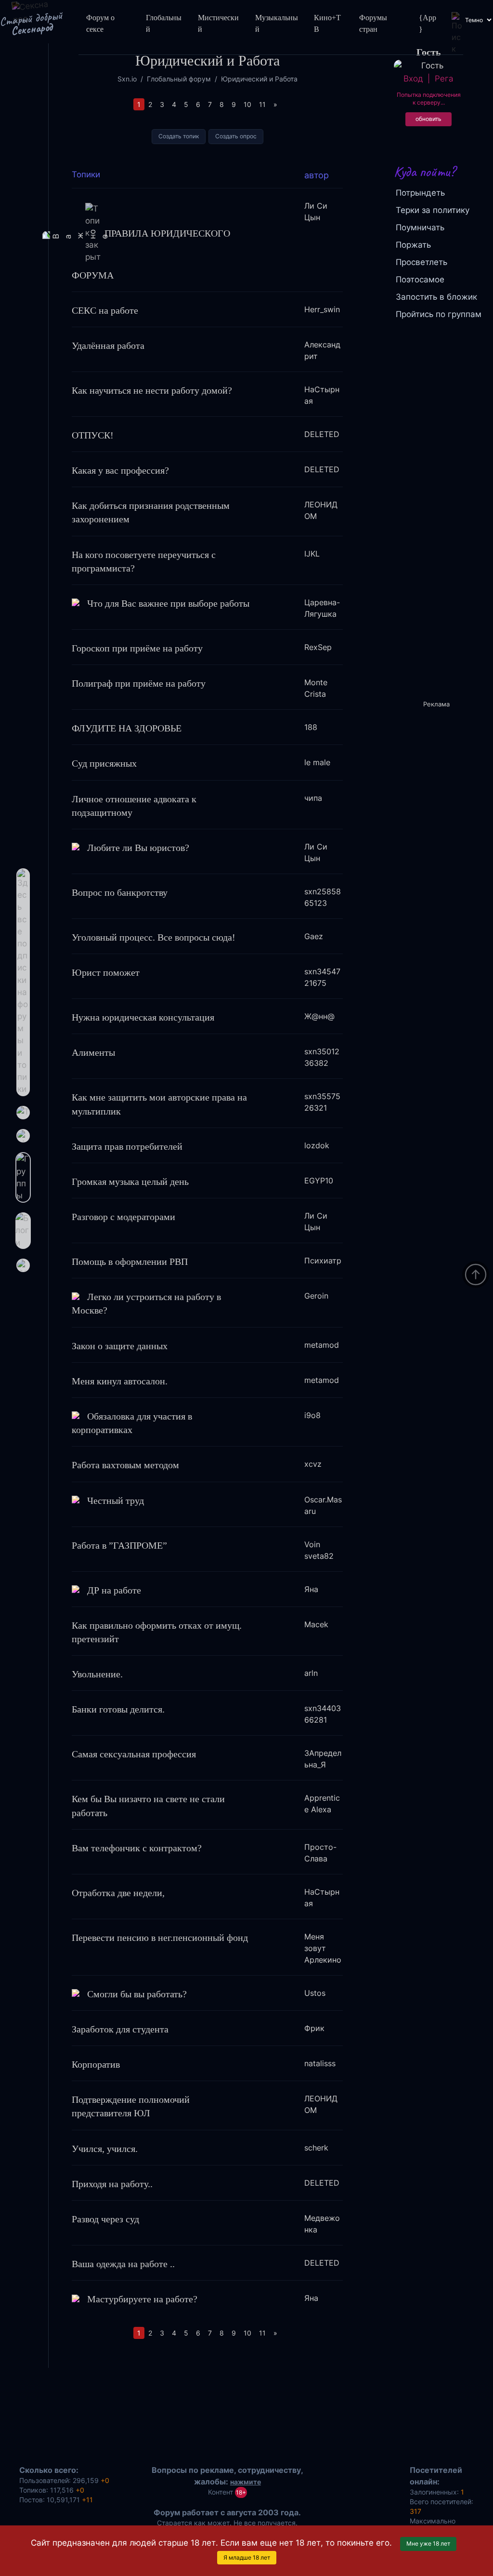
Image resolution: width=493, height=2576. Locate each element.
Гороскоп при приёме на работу (137, 648)
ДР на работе (114, 1590)
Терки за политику (433, 210)
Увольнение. (97, 1674)
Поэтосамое (420, 279)
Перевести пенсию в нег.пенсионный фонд (160, 1938)
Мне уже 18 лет (428, 2543)
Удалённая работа (108, 345)
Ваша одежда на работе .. (123, 2264)
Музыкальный (277, 23)
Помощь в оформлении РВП (130, 1261)
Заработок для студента (120, 2029)
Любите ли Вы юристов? (138, 848)
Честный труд (116, 1500)
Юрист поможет (106, 972)
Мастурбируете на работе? (142, 2299)
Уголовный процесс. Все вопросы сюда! (154, 937)
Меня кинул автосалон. (120, 1381)
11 (262, 104)
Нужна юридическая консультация (143, 1017)
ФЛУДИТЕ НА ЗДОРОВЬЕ (127, 728)
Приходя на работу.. (112, 2184)
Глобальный (164, 23)
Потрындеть (420, 193)
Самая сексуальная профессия (134, 1754)
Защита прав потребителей (127, 1146)
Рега (444, 79)
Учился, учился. (105, 2149)
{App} (428, 23)
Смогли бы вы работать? (137, 1994)
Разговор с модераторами (123, 1217)
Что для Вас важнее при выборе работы (168, 603)
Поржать (413, 245)
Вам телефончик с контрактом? (137, 1848)
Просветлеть (422, 262)
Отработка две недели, (118, 1893)
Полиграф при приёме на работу (139, 683)
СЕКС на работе (105, 310)
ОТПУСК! (93, 435)
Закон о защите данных (120, 1346)
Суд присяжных (104, 763)
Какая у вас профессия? (120, 470)
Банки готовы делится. (118, 1709)
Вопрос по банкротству (120, 892)
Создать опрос (236, 136)
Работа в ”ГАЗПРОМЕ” (119, 1545)
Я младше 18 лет (247, 2557)
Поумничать (420, 227)
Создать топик (179, 136)
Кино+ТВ (327, 23)
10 (247, 104)
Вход (413, 79)
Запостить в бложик (436, 297)
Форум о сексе (100, 23)
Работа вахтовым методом (125, 1465)
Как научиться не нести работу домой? (152, 390)
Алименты (93, 1052)
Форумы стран (373, 23)
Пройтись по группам (439, 314)
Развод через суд (105, 2219)
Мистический (218, 23)
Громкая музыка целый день (130, 1182)
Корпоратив (96, 2064)
